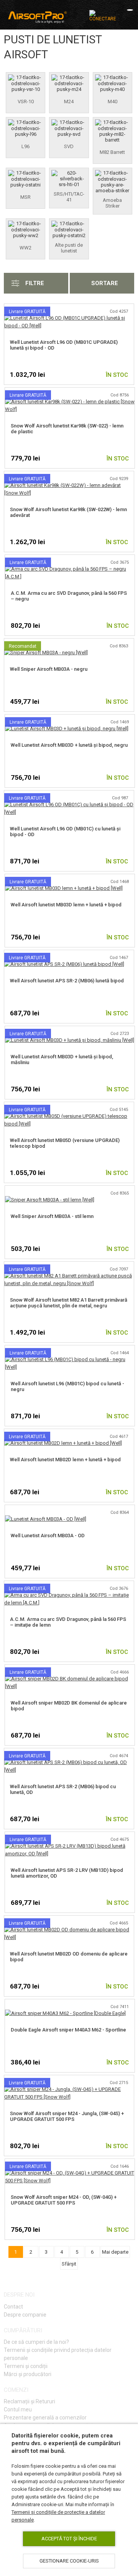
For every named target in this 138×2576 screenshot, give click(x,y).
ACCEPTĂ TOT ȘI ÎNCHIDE (69, 2539)
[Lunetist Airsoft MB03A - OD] (46, 1519)
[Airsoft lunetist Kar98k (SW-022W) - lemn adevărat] (69, 485)
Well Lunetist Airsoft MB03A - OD (48, 1536)
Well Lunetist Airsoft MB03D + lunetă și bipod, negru (69, 745)
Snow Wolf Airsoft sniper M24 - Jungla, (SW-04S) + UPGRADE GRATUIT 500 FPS (67, 2116)
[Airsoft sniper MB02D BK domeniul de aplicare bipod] (70, 1679)
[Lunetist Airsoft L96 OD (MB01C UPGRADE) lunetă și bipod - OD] (69, 318)
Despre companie (25, 2315)
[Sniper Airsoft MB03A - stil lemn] (50, 1200)
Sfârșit (69, 2264)
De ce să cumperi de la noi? (36, 2342)
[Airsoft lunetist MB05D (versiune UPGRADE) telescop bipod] (69, 1116)
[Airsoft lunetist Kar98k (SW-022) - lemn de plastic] (70, 402)
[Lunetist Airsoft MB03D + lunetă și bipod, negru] (67, 729)
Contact (13, 2307)
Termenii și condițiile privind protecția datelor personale (58, 2354)
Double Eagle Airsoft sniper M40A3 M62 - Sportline (68, 2030)
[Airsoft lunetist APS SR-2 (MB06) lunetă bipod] (64, 964)
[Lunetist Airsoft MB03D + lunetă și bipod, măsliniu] (70, 1040)
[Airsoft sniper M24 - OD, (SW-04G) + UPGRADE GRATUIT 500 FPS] (70, 2173)
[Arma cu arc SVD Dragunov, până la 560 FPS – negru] (70, 569)
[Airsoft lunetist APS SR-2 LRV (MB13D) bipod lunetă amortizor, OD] (70, 1846)
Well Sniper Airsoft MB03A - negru (49, 669)
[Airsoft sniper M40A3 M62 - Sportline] (65, 2013)
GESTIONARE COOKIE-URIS (69, 2561)
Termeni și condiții (26, 2366)
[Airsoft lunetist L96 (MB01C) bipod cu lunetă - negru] (70, 1359)
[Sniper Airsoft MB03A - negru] (46, 653)
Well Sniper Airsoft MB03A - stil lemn (52, 1216)
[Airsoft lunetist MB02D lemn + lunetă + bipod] (63, 1443)
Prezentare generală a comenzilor (45, 2418)
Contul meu (18, 2409)
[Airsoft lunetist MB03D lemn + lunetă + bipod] (64, 888)
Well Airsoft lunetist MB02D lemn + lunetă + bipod (65, 1460)
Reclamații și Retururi (30, 2401)
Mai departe (115, 2252)
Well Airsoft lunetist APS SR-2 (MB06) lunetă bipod (67, 981)
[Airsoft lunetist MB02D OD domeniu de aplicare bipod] (69, 1930)
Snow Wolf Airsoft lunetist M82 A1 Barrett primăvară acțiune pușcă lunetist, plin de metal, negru (69, 1303)
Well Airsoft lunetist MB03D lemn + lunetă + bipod (66, 905)
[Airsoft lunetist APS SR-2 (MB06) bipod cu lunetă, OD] (69, 1762)
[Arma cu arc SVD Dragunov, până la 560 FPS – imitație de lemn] (69, 1595)
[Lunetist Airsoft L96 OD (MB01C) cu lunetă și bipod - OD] (69, 804)
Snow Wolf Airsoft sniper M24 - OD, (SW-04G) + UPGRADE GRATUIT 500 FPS (64, 2200)
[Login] (103, 16)
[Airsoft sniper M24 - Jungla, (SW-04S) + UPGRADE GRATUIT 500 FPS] (69, 2089)
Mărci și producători (28, 2374)
